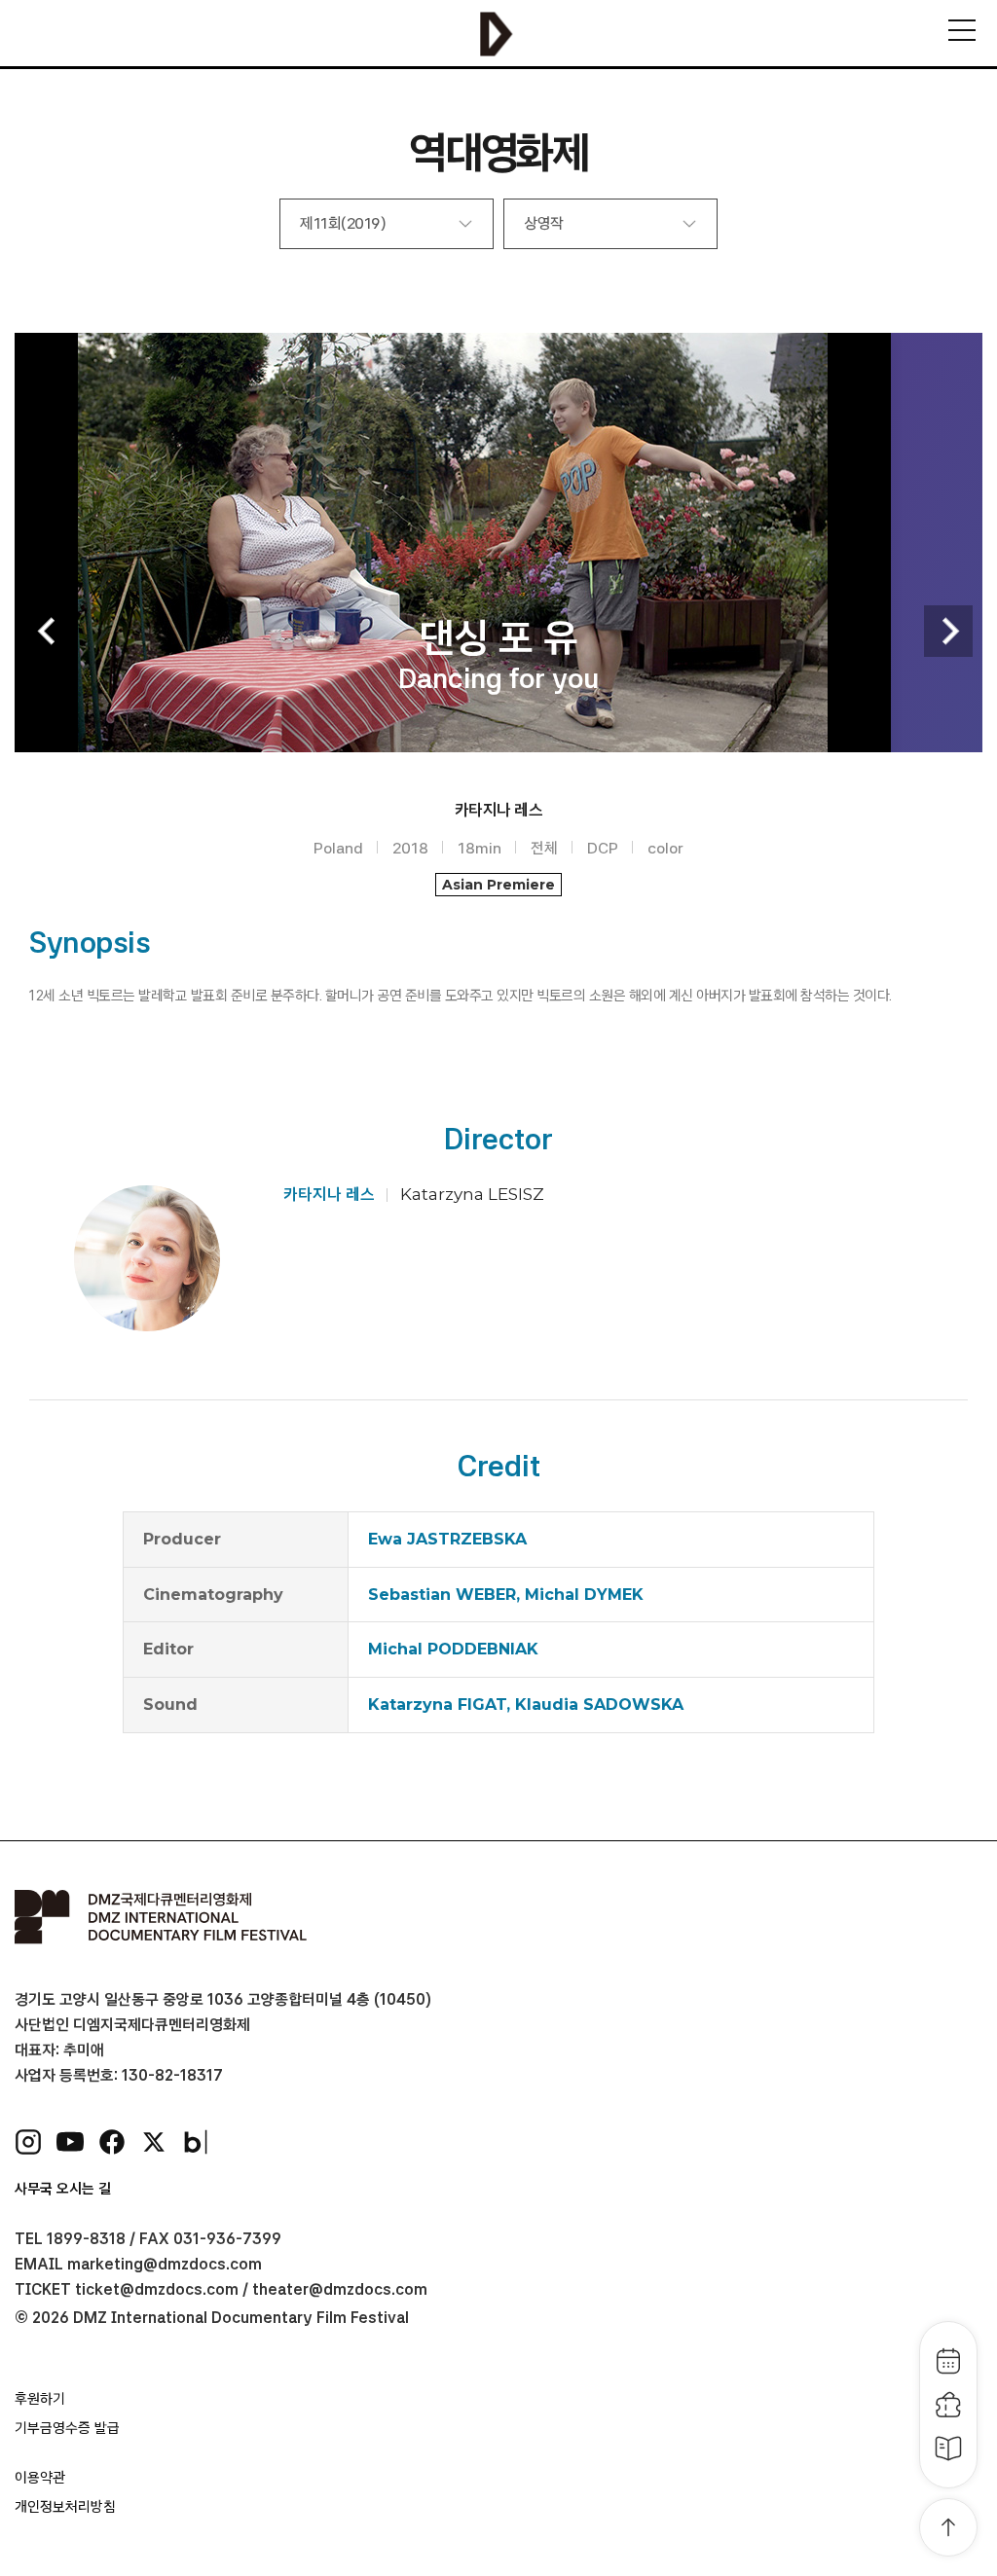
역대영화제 (498, 152)
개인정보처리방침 (65, 2507)
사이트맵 (962, 30)
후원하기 (40, 2399)
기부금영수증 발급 (67, 2428)
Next (948, 631)
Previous (49, 631)
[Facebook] (112, 2142)
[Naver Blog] (196, 2142)
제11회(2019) (343, 223)
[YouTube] (70, 2142)
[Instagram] (28, 2142)
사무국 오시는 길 (63, 2189)
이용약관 (40, 2478)
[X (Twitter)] (154, 2142)
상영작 (544, 223)
